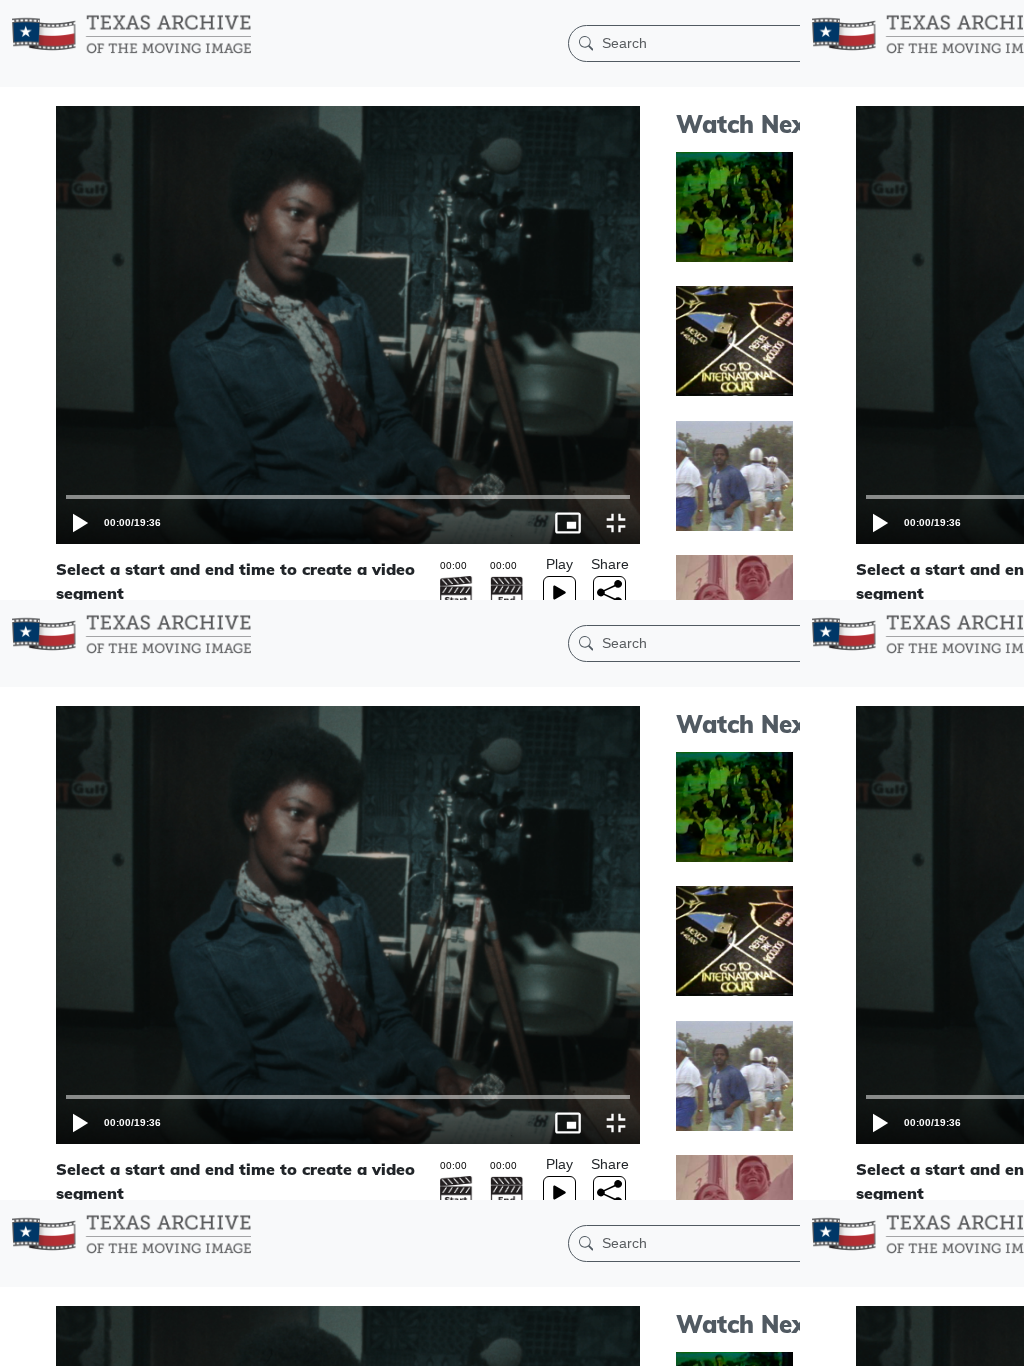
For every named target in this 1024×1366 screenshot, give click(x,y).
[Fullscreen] (1000, 1341)
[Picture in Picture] (952, 1341)
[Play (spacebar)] (24, 1341)
